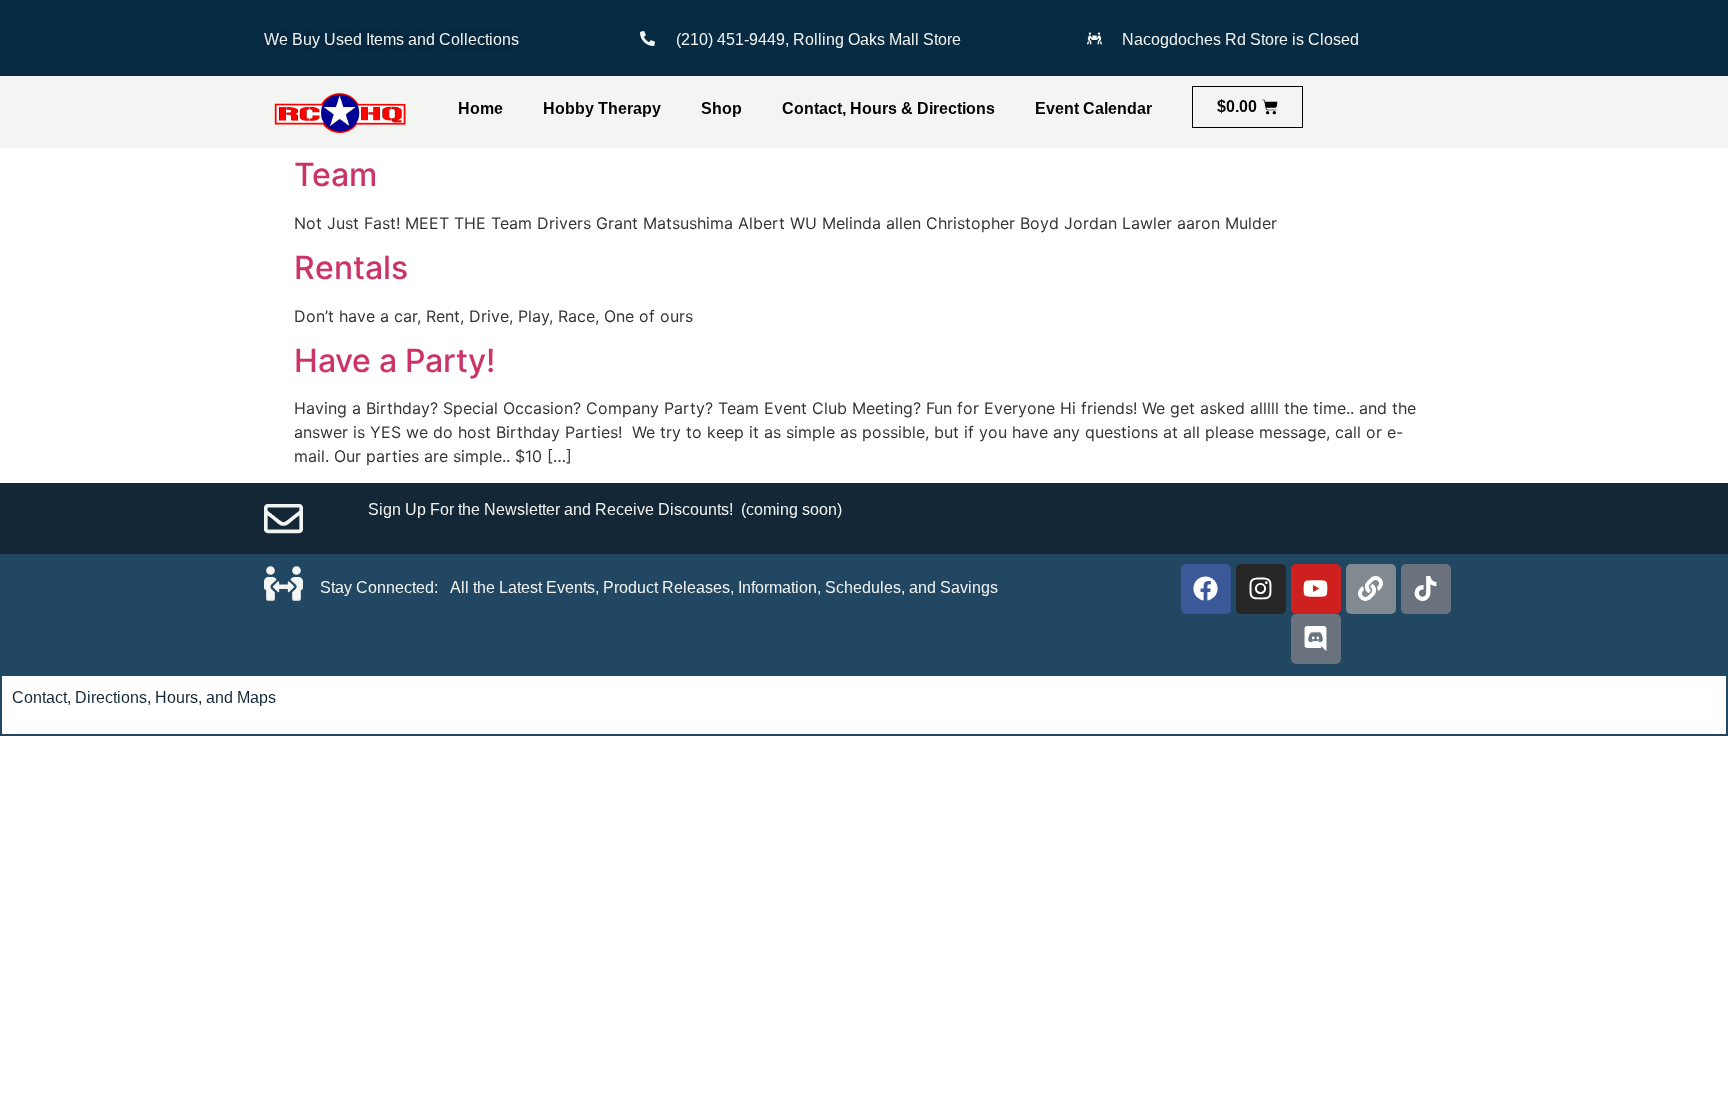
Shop (721, 108)
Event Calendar (1093, 108)
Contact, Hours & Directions (888, 108)
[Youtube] (1316, 589)
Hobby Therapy (602, 108)
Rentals (351, 267)
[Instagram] (1261, 589)
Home (480, 108)
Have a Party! (394, 360)
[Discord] (1316, 639)
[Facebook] (1206, 589)
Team (335, 174)
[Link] (1371, 589)
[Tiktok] (1426, 589)
